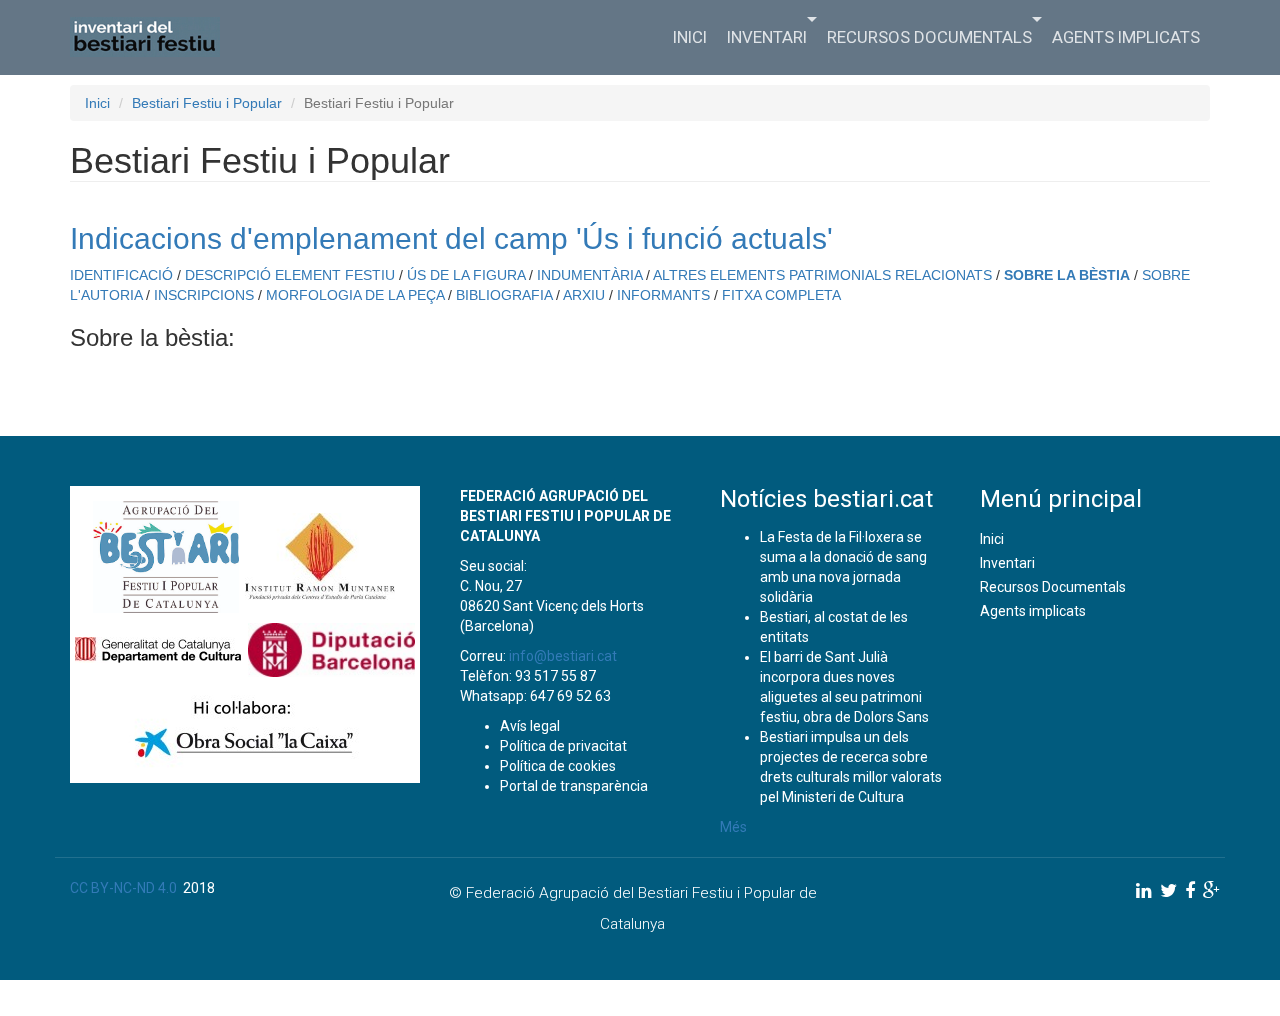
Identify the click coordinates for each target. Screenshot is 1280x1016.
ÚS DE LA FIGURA (466, 275)
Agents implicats (1126, 37)
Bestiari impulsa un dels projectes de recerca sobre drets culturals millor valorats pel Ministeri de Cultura (851, 767)
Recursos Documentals (929, 37)
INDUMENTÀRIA (589, 275)
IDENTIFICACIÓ (121, 275)
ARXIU (584, 295)
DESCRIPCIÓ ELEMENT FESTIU (290, 275)
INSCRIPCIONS (204, 295)
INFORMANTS (663, 295)
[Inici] (152, 37)
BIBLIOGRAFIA (504, 295)
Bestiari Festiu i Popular (207, 103)
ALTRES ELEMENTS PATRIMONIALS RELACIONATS (822, 275)
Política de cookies (558, 766)
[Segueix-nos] (1144, 890)
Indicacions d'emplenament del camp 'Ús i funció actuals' (451, 238)
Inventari (767, 37)
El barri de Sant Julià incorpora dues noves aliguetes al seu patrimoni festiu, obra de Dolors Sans (844, 687)
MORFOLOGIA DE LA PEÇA (355, 295)
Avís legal (530, 726)
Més (733, 827)
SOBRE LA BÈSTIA (1067, 275)
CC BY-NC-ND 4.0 (123, 888)
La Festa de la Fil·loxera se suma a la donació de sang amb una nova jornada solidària (843, 567)
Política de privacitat (563, 746)
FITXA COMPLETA (781, 295)
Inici (690, 37)
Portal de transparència (574, 786)
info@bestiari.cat (563, 656)
